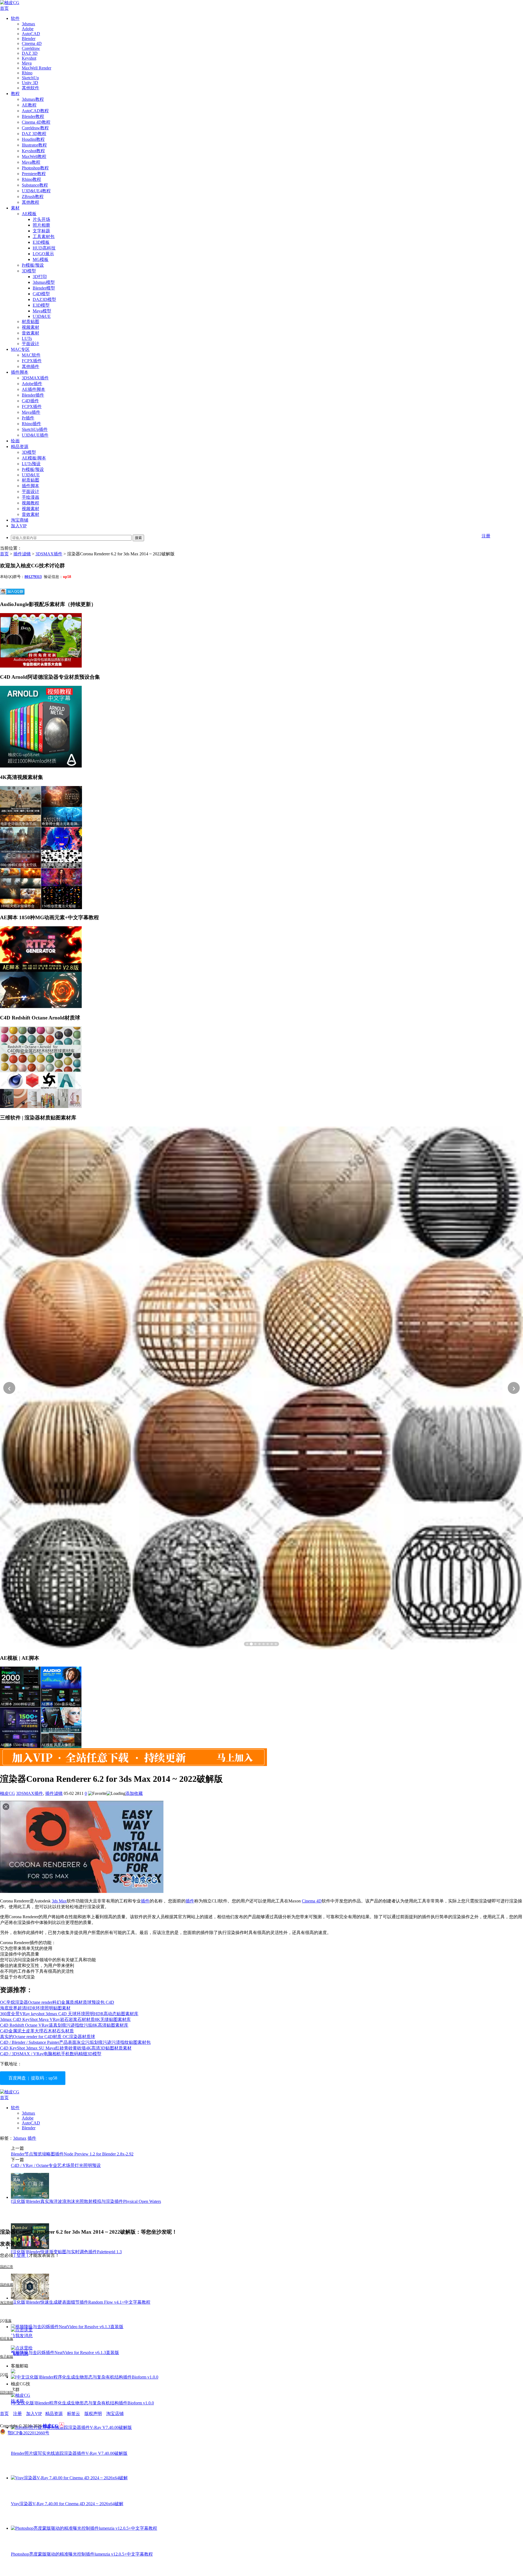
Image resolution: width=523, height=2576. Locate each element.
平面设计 (31, 344)
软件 (15, 18)
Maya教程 (31, 162)
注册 (486, 536)
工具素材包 (44, 237)
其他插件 (31, 366)
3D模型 (29, 271)
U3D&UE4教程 (36, 191)
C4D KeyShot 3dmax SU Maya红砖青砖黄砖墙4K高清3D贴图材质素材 (66, 2048)
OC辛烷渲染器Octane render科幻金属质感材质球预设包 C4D (57, 2002)
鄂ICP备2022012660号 (28, 2433)
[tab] (247, 1644)
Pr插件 (28, 418)
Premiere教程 (34, 174)
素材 (15, 208)
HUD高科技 (44, 248)
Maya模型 (42, 311)
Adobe (28, 29)
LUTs (27, 338)
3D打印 (40, 277)
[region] (261, 1388)
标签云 (74, 2414)
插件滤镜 (22, 554)
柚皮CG (7, 1793)
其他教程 (31, 202)
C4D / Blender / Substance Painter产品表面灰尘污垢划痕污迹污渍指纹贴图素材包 (75, 2042)
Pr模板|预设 (33, 265)
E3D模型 (41, 305)
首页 (4, 8)
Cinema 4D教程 (36, 122)
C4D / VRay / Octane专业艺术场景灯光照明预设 (56, 2165)
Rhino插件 (31, 424)
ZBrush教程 (33, 197)
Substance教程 (35, 185)
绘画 (15, 441)
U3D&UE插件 (35, 435)
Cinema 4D (32, 43)
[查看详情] (261, 1388)
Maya (27, 63)
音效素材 (31, 333)
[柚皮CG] (10, 3)
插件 (145, 1901)
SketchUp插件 (35, 429)
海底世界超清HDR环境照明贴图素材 (35, 2008)
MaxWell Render (37, 68)
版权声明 (93, 2414)
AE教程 (29, 105)
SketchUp (30, 78)
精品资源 (20, 447)
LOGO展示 (43, 254)
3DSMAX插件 (35, 378)
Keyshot (29, 58)
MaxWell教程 (34, 156)
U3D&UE (42, 316)
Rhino (27, 73)
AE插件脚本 (34, 389)
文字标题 (41, 231)
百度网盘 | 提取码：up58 (33, 2078)
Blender (29, 39)
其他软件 (31, 88)
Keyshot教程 (33, 151)
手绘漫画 (31, 497)
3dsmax (28, 24)
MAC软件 (31, 355)
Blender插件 (33, 395)
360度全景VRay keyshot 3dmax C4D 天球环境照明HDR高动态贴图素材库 (69, 2014)
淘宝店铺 (115, 2414)
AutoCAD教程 (35, 111)
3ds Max (59, 1901)
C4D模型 (41, 294)
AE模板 (29, 214)
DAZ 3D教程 (34, 134)
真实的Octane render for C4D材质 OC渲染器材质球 (48, 2037)
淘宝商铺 (20, 520)
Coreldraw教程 (35, 128)
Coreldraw (31, 48)
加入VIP (19, 526)
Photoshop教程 (35, 168)
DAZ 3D (30, 53)
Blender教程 (33, 116)
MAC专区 (20, 349)
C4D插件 (30, 401)
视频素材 (31, 327)
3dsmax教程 (33, 99)
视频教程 (31, 503)
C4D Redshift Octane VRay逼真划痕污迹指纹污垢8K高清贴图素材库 (64, 2025)
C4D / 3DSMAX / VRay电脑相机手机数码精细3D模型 (51, 2054)
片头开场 (41, 219)
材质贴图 (31, 322)
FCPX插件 (32, 361)
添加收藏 (134, 1793)
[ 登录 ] (21, 2255)
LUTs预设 (31, 464)
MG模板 (41, 259)
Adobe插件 (32, 384)
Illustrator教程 (34, 145)
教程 (15, 94)
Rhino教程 (31, 179)
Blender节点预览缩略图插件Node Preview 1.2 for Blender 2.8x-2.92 (72, 2154)
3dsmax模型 (44, 282)
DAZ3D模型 (44, 299)
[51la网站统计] (62, 2426)
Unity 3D (30, 83)
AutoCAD (31, 34)
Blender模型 (44, 288)
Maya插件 (31, 412)
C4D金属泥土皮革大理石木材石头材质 (37, 2031)
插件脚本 (20, 372)
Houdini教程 (33, 139)
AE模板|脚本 (34, 458)
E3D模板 (41, 242)
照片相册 (41, 225)
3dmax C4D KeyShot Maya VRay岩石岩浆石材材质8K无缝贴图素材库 (65, 2019)
